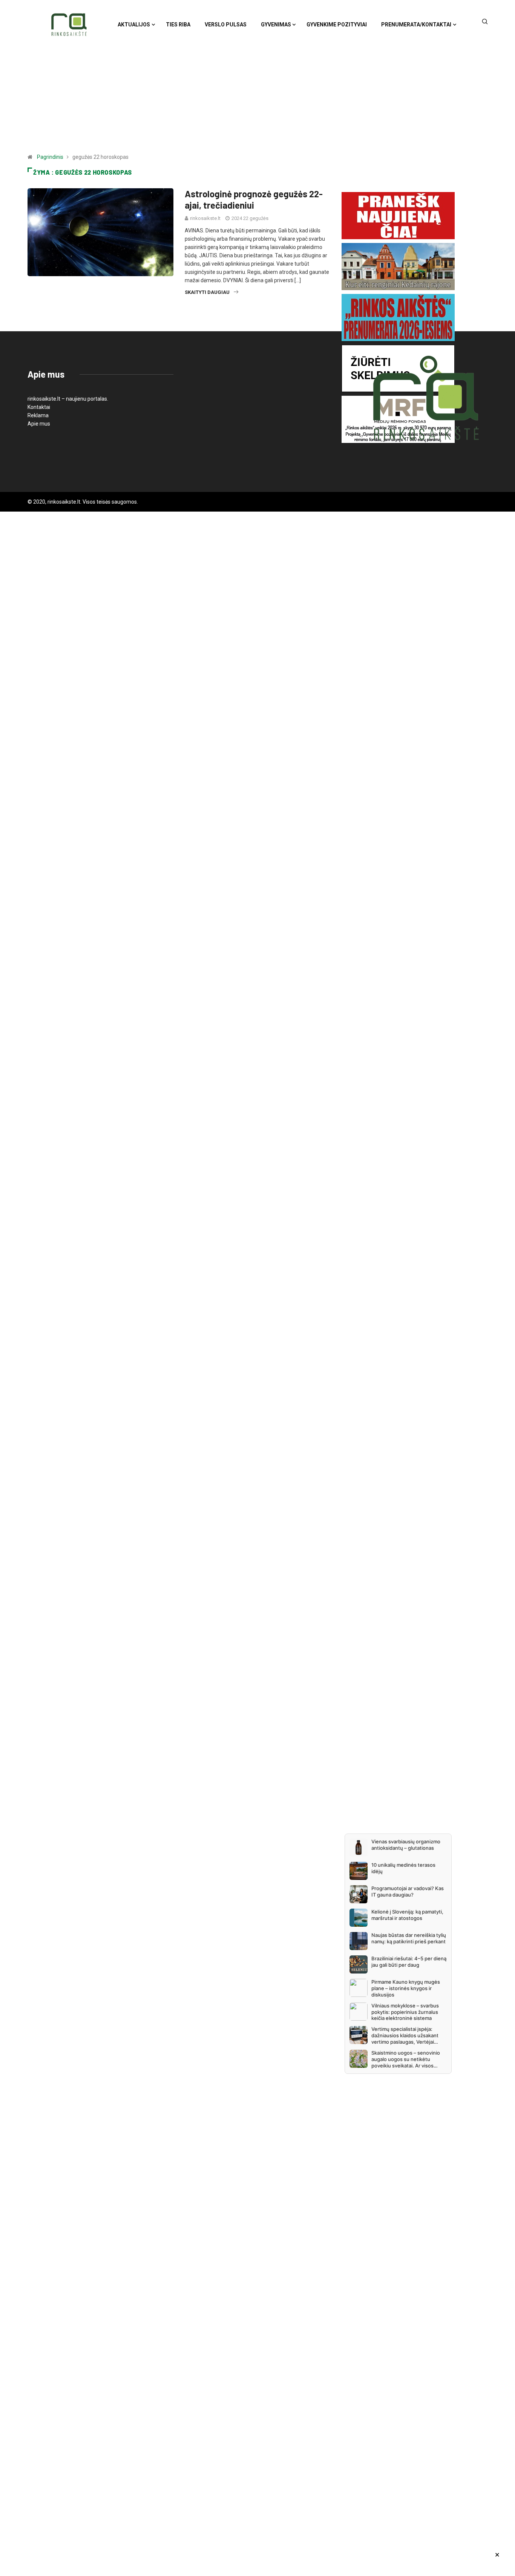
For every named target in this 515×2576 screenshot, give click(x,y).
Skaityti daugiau (207, 292)
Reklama (38, 415)
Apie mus (39, 424)
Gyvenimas (276, 25)
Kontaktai (39, 407)
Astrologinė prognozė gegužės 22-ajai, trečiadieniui (254, 199)
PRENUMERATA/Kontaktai (416, 25)
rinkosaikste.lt (205, 218)
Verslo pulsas (226, 25)
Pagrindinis (50, 157)
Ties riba (178, 25)
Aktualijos (134, 25)
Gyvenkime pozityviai (337, 25)
